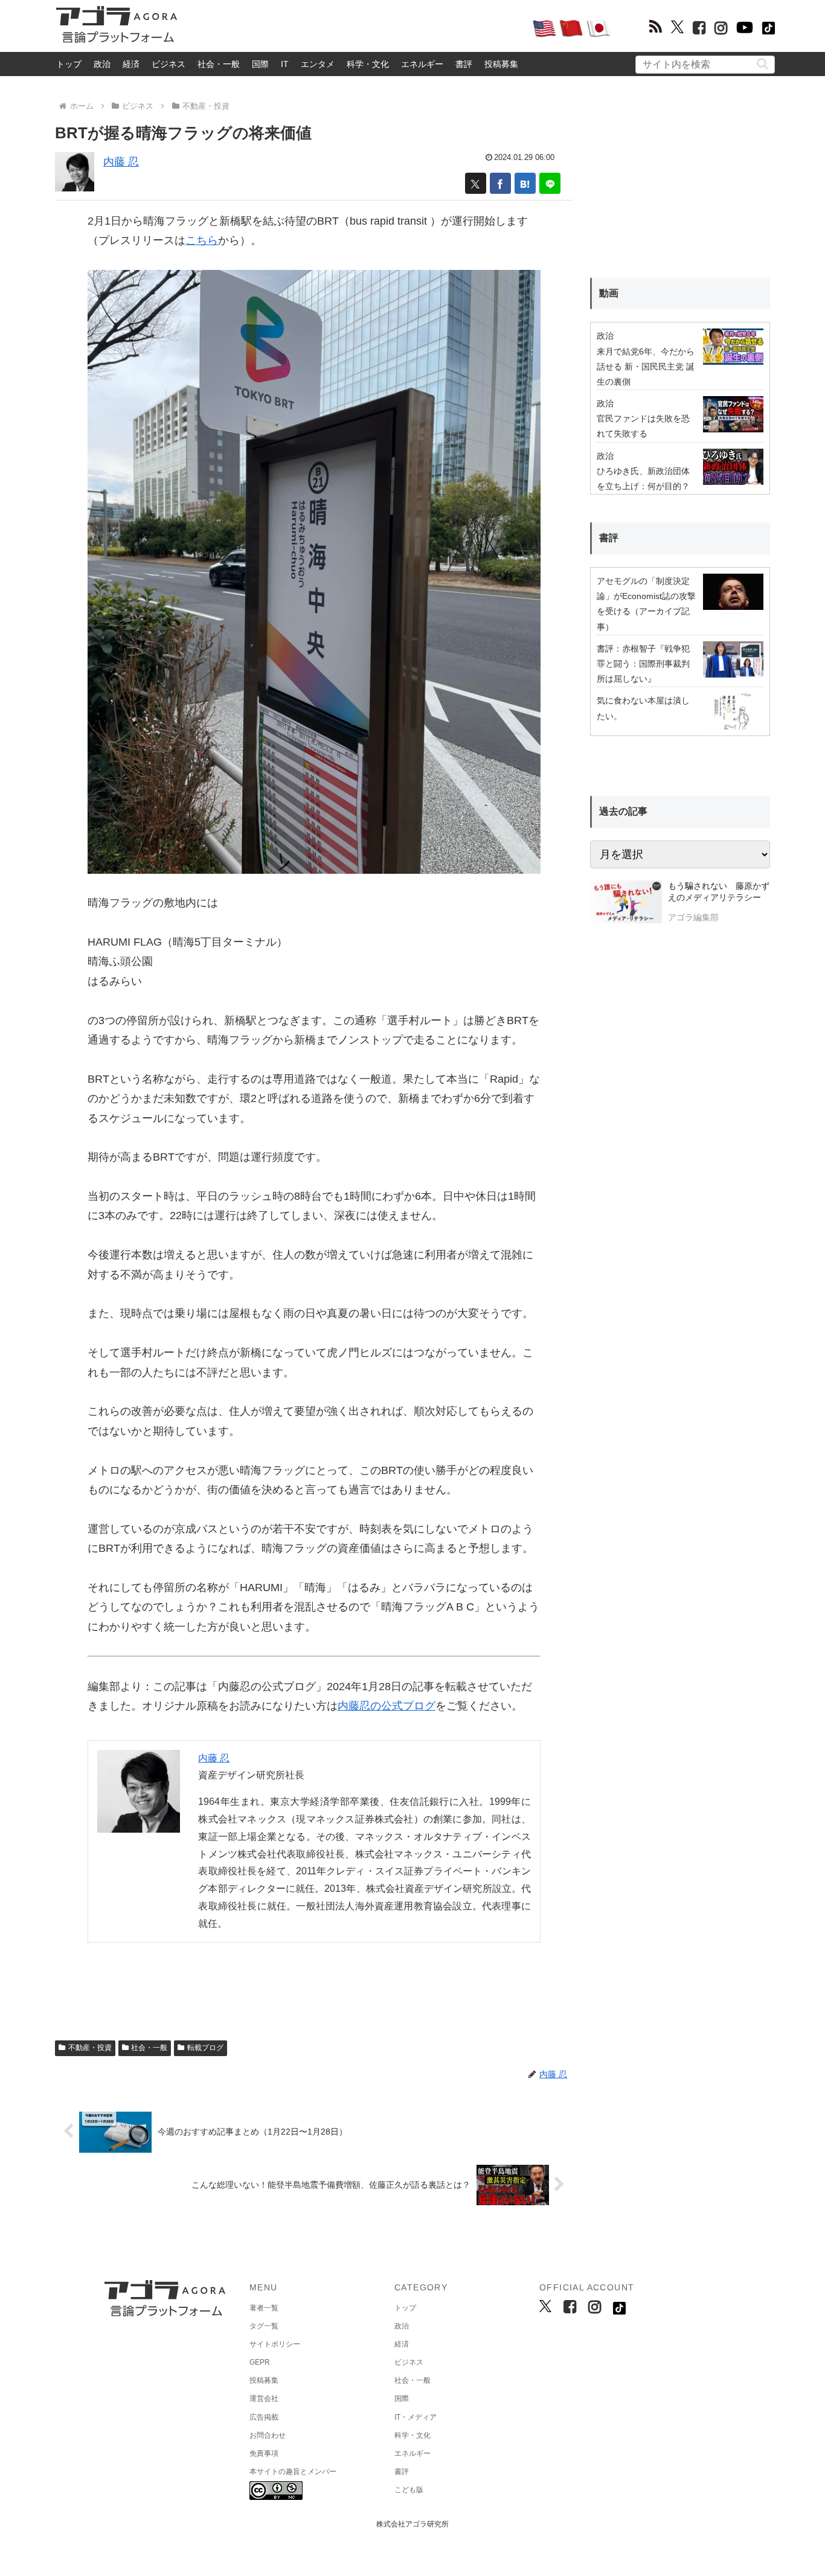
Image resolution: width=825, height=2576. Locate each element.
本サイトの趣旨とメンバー (293, 2472)
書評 (464, 64)
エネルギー (422, 64)
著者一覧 (264, 2308)
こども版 (409, 2490)
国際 (260, 64)
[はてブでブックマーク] (525, 183)
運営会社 (264, 2398)
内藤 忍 (121, 162)
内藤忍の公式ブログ (387, 1706)
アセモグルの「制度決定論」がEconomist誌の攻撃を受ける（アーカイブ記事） (646, 604)
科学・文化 (368, 64)
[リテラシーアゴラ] (626, 903)
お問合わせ (268, 2435)
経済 (131, 64)
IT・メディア (416, 2417)
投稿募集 (501, 64)
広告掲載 (264, 2417)
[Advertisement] (355, 28)
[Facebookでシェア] (500, 183)
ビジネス (169, 64)
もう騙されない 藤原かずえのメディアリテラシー (719, 892)
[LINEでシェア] (550, 183)
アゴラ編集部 (693, 917)
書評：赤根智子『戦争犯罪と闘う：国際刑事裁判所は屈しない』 (643, 664)
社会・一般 (219, 64)
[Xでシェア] (476, 183)
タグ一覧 (264, 2326)
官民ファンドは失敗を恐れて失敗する (643, 426)
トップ (69, 64)
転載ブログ (205, 2048)
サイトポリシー (275, 2344)
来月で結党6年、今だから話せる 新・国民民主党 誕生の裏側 (646, 367)
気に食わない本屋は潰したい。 (643, 708)
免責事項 (264, 2453)
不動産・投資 (90, 2048)
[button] (762, 64)
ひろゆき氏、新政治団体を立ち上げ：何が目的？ (643, 479)
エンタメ (318, 64)
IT (285, 64)
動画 (609, 293)
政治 (102, 64)
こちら (202, 240)
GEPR (260, 2362)
